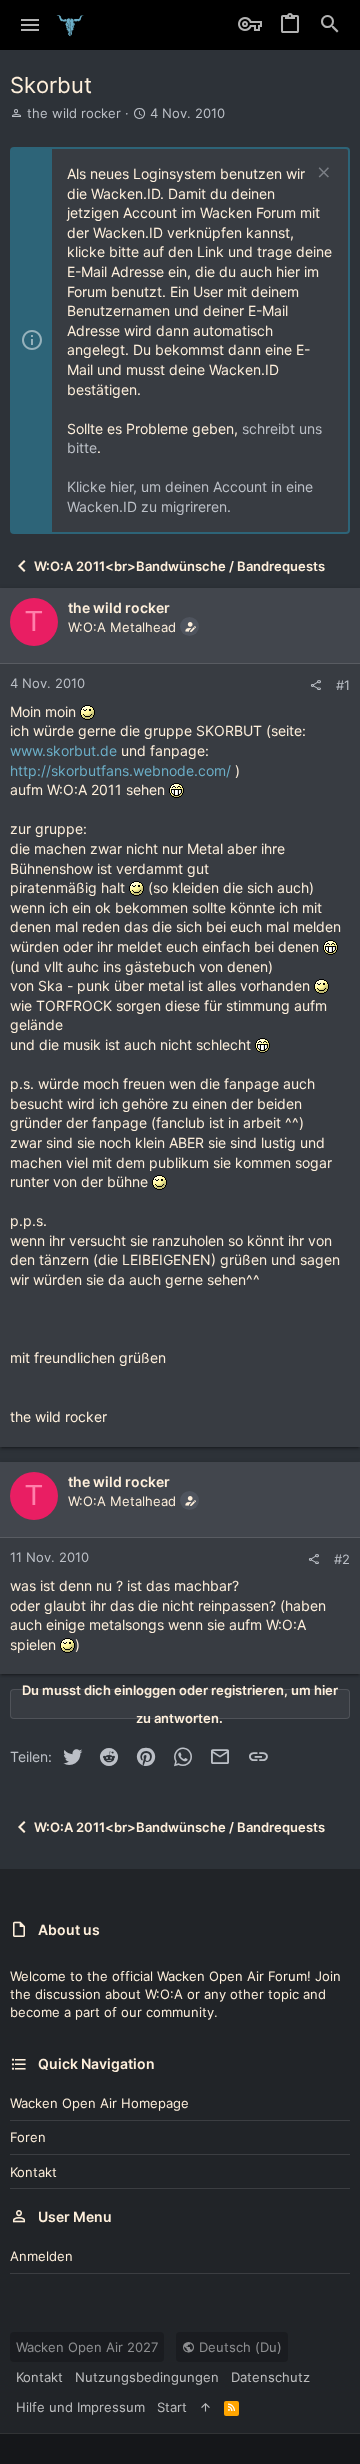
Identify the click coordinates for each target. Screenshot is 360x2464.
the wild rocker (74, 113)
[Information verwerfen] (321, 174)
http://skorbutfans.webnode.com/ (120, 770)
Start (172, 2407)
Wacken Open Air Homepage (99, 2103)
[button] (30, 25)
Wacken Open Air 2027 (87, 2347)
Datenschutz (270, 2377)
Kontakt (33, 2172)
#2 (342, 1559)
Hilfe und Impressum (80, 2407)
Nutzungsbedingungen (147, 2377)
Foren (28, 2137)
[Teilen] (315, 685)
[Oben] (205, 2407)
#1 (343, 685)
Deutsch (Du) (238, 2347)
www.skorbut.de (63, 750)
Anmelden (41, 2256)
